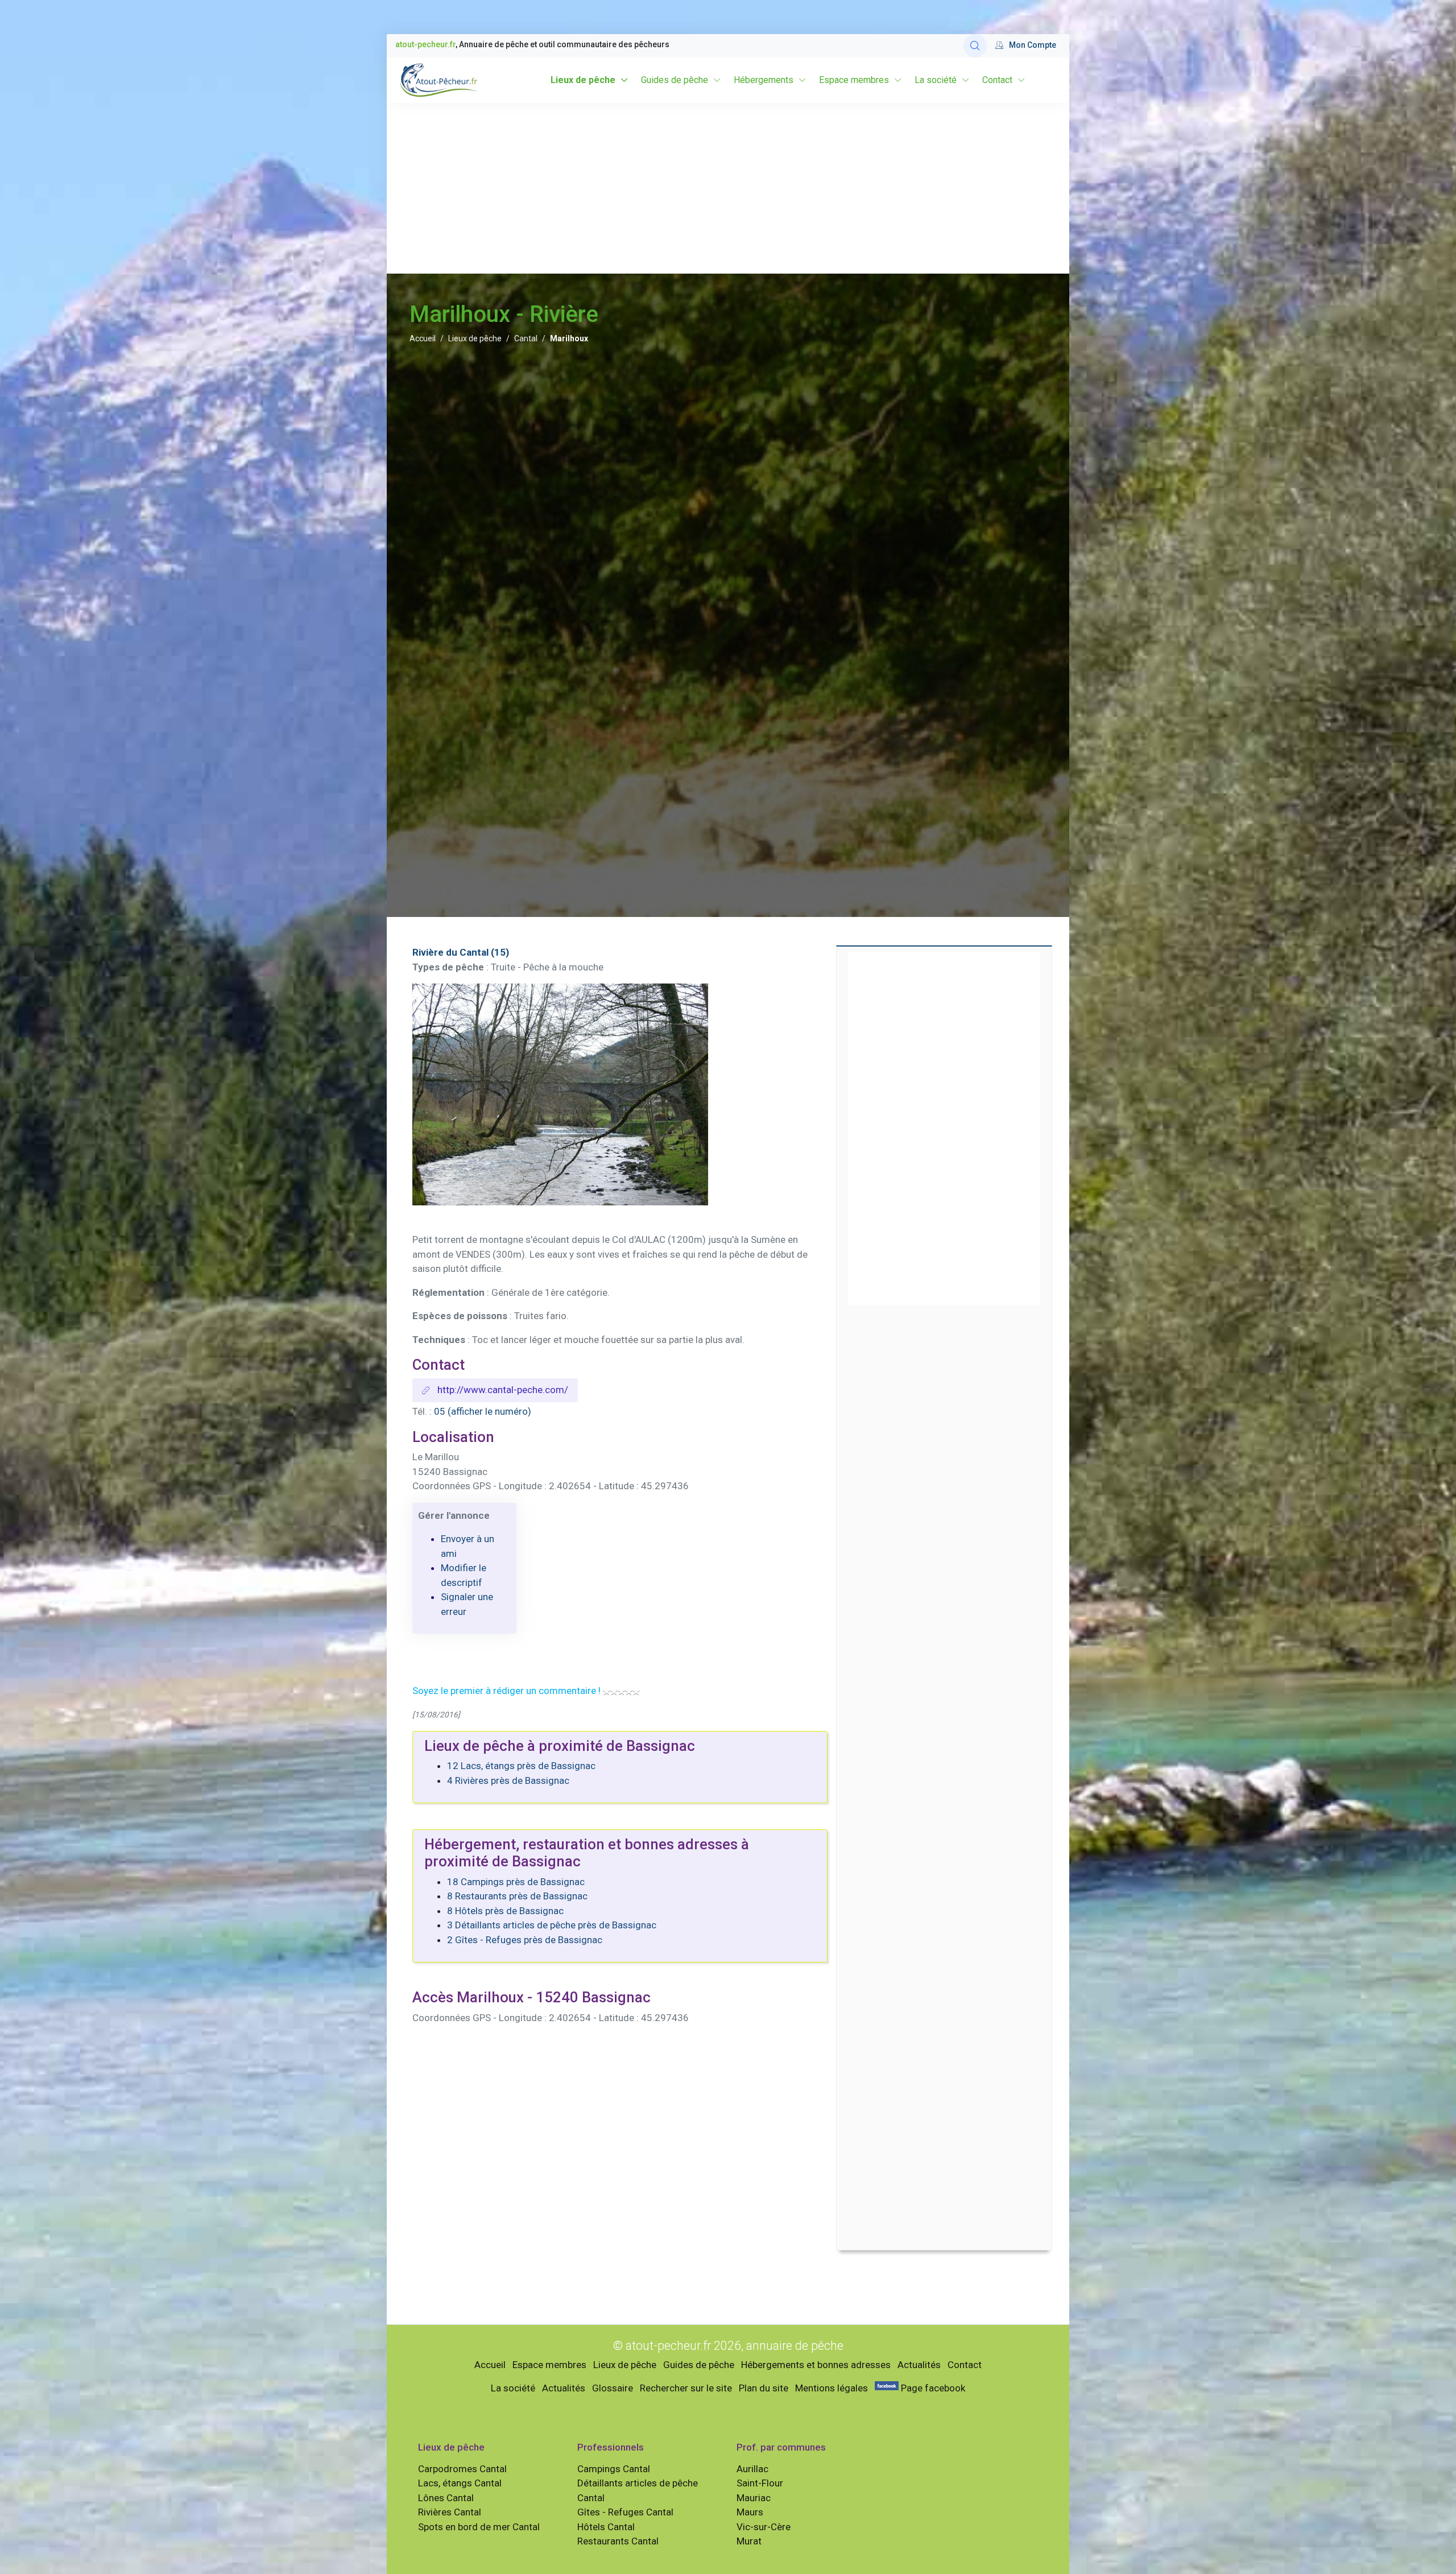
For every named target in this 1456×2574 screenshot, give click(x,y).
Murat (749, 2541)
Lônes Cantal (446, 2498)
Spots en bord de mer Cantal (479, 2527)
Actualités (919, 2365)
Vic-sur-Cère (764, 2527)
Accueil (423, 338)
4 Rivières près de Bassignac (508, 1780)
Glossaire (613, 2388)
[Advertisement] (728, 188)
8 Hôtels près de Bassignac (505, 1911)
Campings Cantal (614, 2469)
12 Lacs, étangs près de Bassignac (521, 1766)
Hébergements (764, 80)
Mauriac (754, 2498)
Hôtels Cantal (606, 2527)
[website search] (975, 46)
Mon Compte (1033, 45)
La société (936, 80)
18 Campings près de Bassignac (516, 1882)
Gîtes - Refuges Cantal (625, 2512)
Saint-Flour (760, 2483)
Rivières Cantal (450, 2512)
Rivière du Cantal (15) (461, 952)
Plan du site (764, 2388)
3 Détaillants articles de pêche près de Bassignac (552, 1925)
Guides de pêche (675, 80)
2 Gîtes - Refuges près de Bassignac (525, 1940)
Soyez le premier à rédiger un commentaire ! (506, 1691)
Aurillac (752, 2469)
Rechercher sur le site (686, 2388)
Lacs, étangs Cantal (460, 2483)
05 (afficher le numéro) (483, 1411)
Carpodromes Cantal (462, 2469)
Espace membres (854, 80)
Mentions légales (832, 2388)
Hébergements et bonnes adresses (816, 2365)
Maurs (750, 2512)
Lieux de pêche (583, 80)
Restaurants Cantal (618, 2541)
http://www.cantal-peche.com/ (502, 1390)
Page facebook (932, 2388)
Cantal (526, 338)
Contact (997, 80)
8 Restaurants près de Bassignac (517, 1896)
